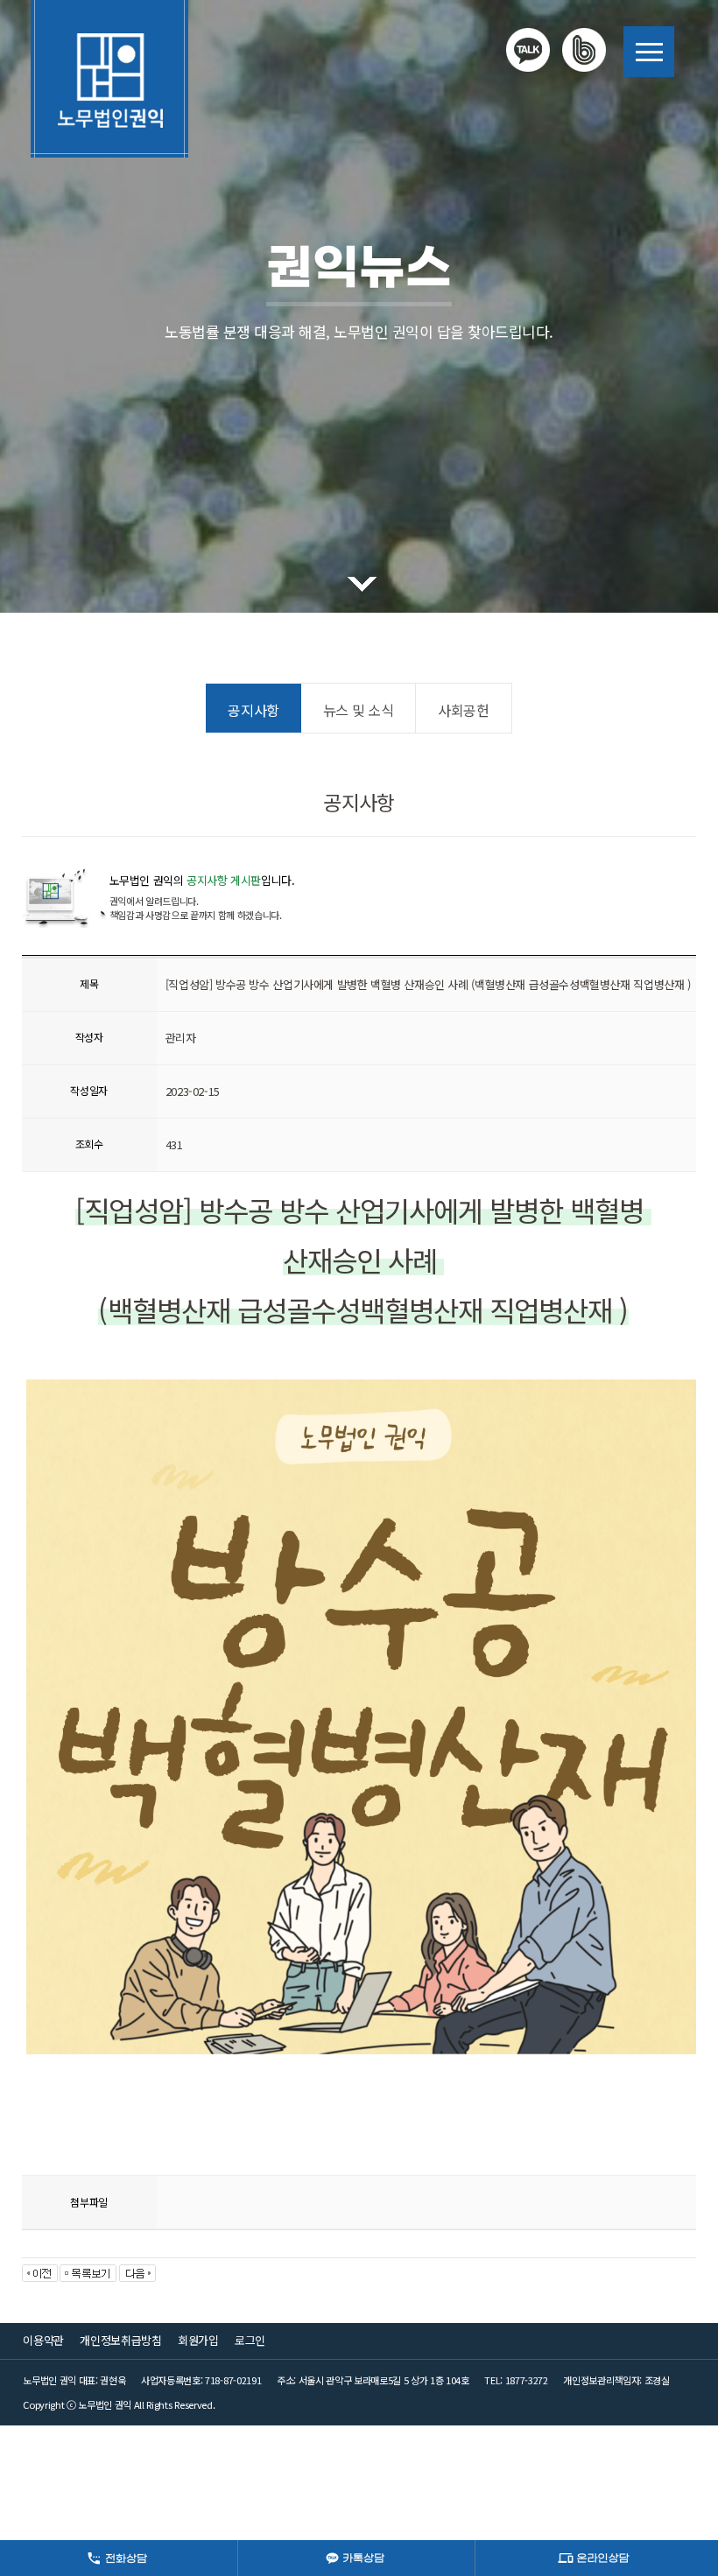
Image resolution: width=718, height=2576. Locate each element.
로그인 (250, 2340)
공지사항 (253, 710)
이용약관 (43, 2340)
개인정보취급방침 (120, 2340)
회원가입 (198, 2340)
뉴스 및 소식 (358, 710)
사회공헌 (463, 710)
